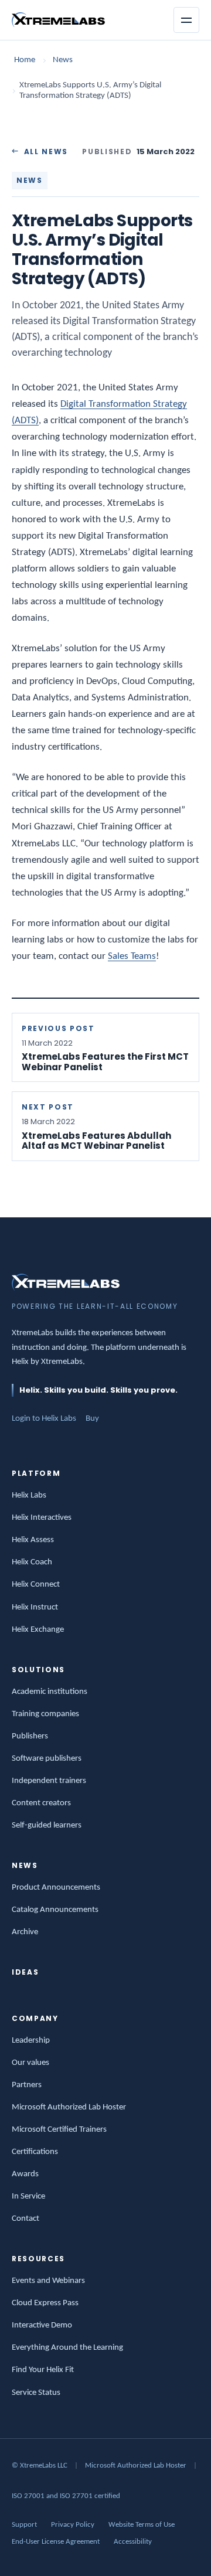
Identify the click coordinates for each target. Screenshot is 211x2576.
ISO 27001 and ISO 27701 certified (66, 2496)
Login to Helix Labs (44, 1419)
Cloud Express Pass (45, 2303)
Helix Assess (33, 1540)
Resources (38, 2259)
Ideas (25, 1972)
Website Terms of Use (142, 2525)
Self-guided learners (47, 1825)
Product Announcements (56, 1888)
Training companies (45, 1714)
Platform (36, 1473)
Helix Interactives (42, 1518)
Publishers (30, 1736)
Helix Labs (29, 1495)
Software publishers (47, 1759)
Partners (27, 2085)
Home (25, 60)
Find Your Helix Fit (43, 2370)
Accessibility (133, 2542)
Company (35, 2018)
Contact (25, 2219)
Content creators (41, 1803)
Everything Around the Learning (67, 2348)
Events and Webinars (48, 2281)
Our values (30, 2063)
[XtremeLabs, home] (58, 20)
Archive (25, 1932)
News (63, 60)
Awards (25, 2174)
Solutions (38, 1670)
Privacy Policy (73, 2525)
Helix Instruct (35, 1607)
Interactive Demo (42, 2325)
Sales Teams (132, 956)
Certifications (35, 2152)
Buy (92, 1419)
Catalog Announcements (55, 1910)
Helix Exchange (38, 1630)
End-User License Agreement (56, 2542)
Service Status (36, 2393)
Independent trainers (49, 1781)
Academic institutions (50, 1692)
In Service (28, 2196)
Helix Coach (32, 1562)
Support (24, 2525)
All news (46, 152)
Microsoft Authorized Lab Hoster (69, 2107)
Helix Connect (36, 1585)
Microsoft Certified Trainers (59, 2130)
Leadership (31, 2041)
